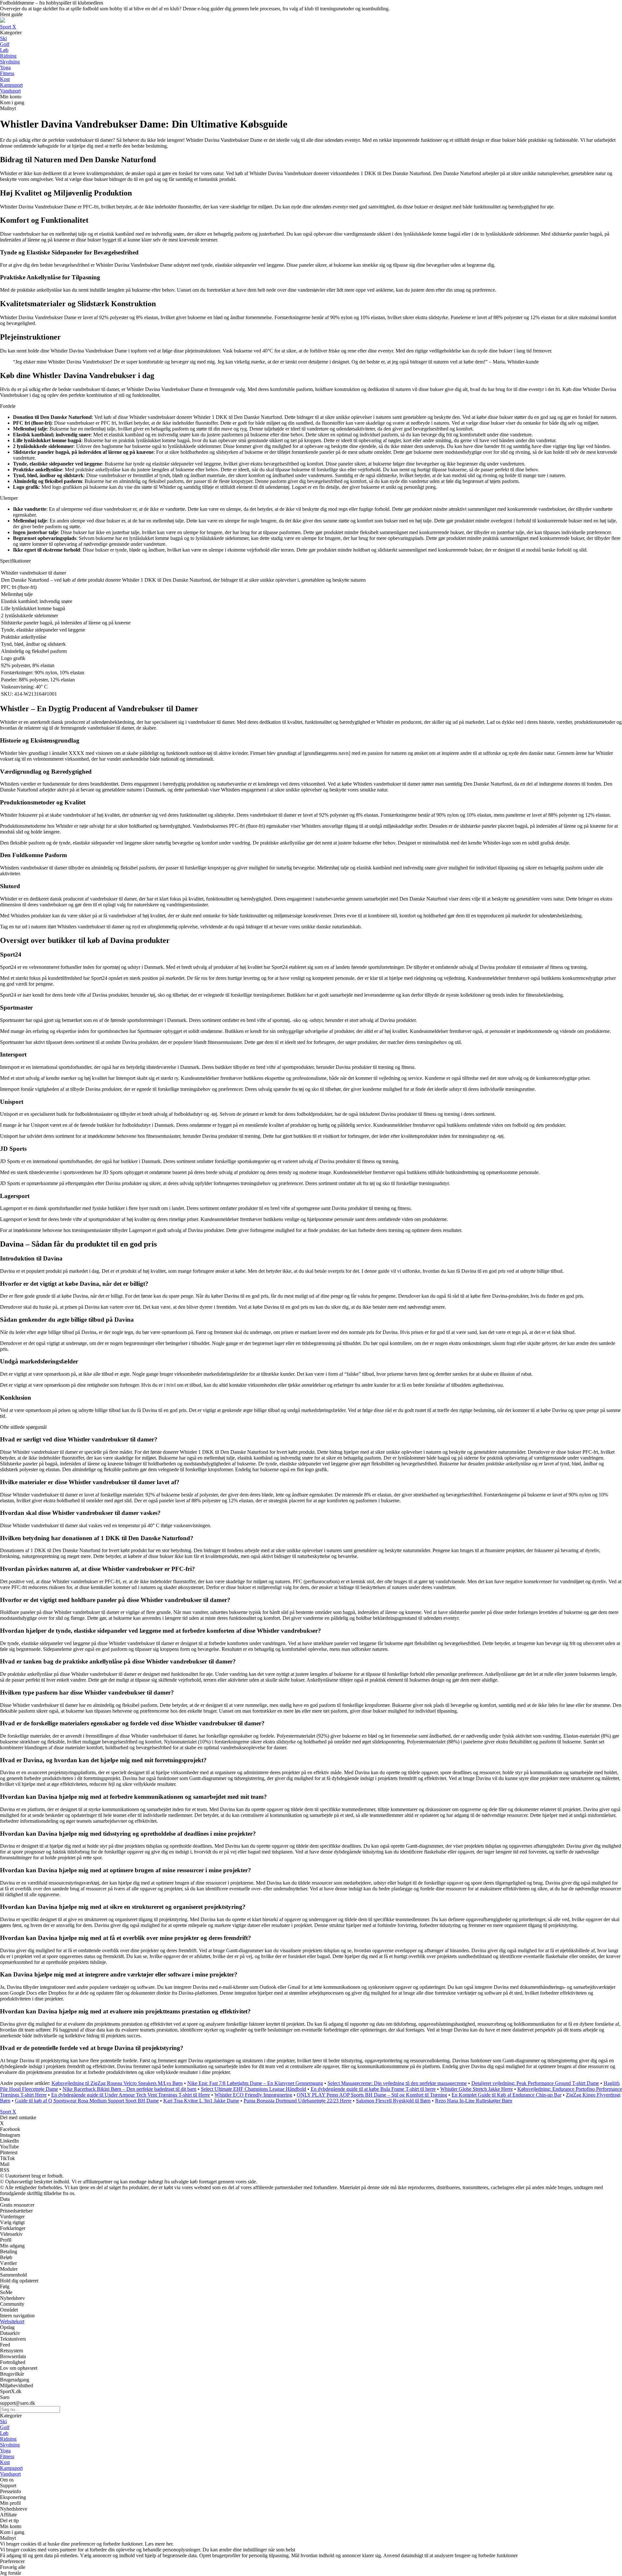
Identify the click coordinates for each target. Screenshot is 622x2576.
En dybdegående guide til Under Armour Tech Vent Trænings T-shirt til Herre (131, 2095)
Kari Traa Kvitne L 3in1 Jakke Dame (201, 2101)
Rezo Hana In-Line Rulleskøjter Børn (474, 2101)
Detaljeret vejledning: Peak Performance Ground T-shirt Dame (535, 2083)
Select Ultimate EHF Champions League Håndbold (253, 2089)
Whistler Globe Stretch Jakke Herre (477, 2089)
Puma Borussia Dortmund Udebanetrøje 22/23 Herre (298, 2101)
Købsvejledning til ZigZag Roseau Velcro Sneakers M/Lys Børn (117, 2083)
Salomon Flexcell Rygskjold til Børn (393, 2101)
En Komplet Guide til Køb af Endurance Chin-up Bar (507, 2095)
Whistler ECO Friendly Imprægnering (253, 2095)
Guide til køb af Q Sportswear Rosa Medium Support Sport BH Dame (87, 2101)
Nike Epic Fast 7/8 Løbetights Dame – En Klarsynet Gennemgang (255, 2083)
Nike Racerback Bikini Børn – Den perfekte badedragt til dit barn (129, 2089)
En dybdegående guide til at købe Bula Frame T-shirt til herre (373, 2089)
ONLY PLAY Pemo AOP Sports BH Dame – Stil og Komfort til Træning (372, 2095)
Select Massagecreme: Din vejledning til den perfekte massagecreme (397, 2083)
